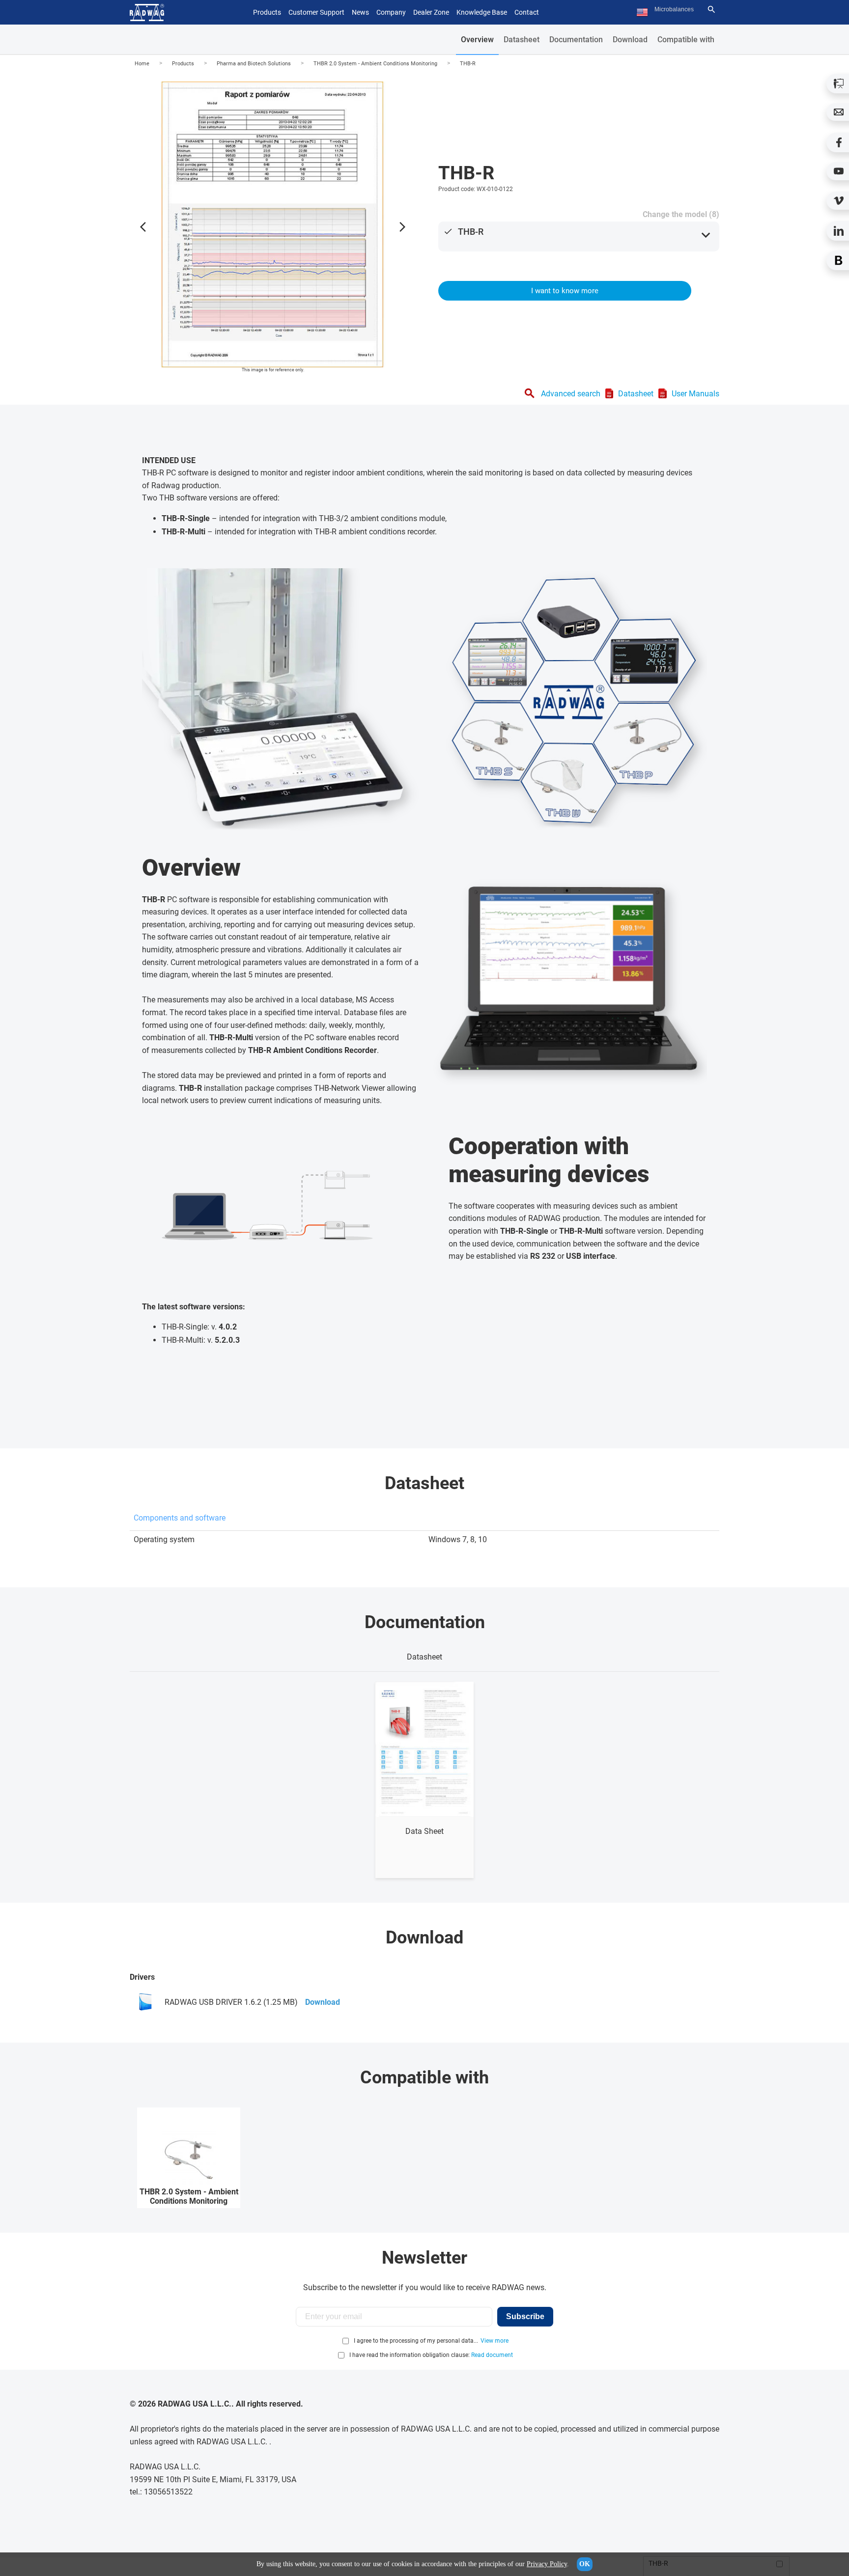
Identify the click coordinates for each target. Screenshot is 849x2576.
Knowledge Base (482, 12)
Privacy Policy (547, 2564)
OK (585, 2564)
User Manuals (695, 394)
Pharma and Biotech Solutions (254, 64)
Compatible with (686, 40)
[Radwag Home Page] (147, 13)
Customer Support (316, 12)
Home (142, 64)
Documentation (576, 40)
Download (630, 40)
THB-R (468, 64)
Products (183, 64)
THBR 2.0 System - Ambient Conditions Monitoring (375, 64)
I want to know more (565, 291)
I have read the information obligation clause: (431, 2355)
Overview (477, 40)
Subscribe (525, 2316)
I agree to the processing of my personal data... (416, 2341)
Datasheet (522, 40)
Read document (492, 2355)
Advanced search (571, 394)
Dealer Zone (431, 12)
